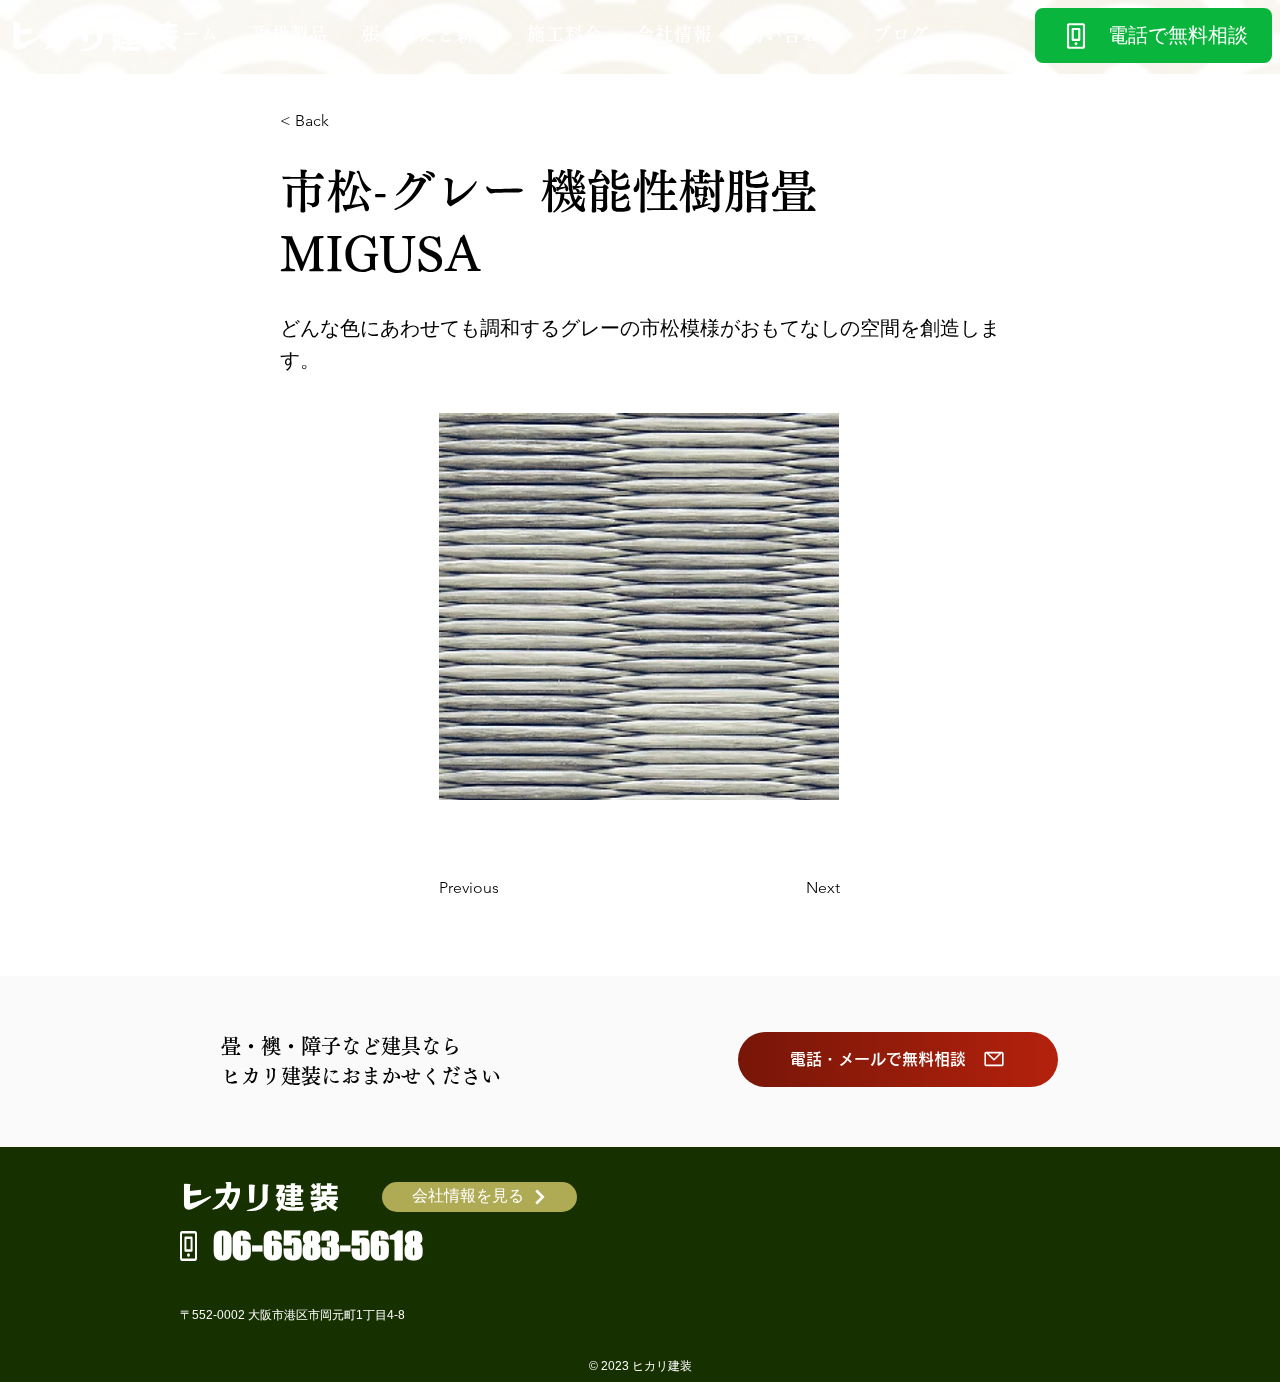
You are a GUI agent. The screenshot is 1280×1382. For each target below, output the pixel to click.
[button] (290, 34)
